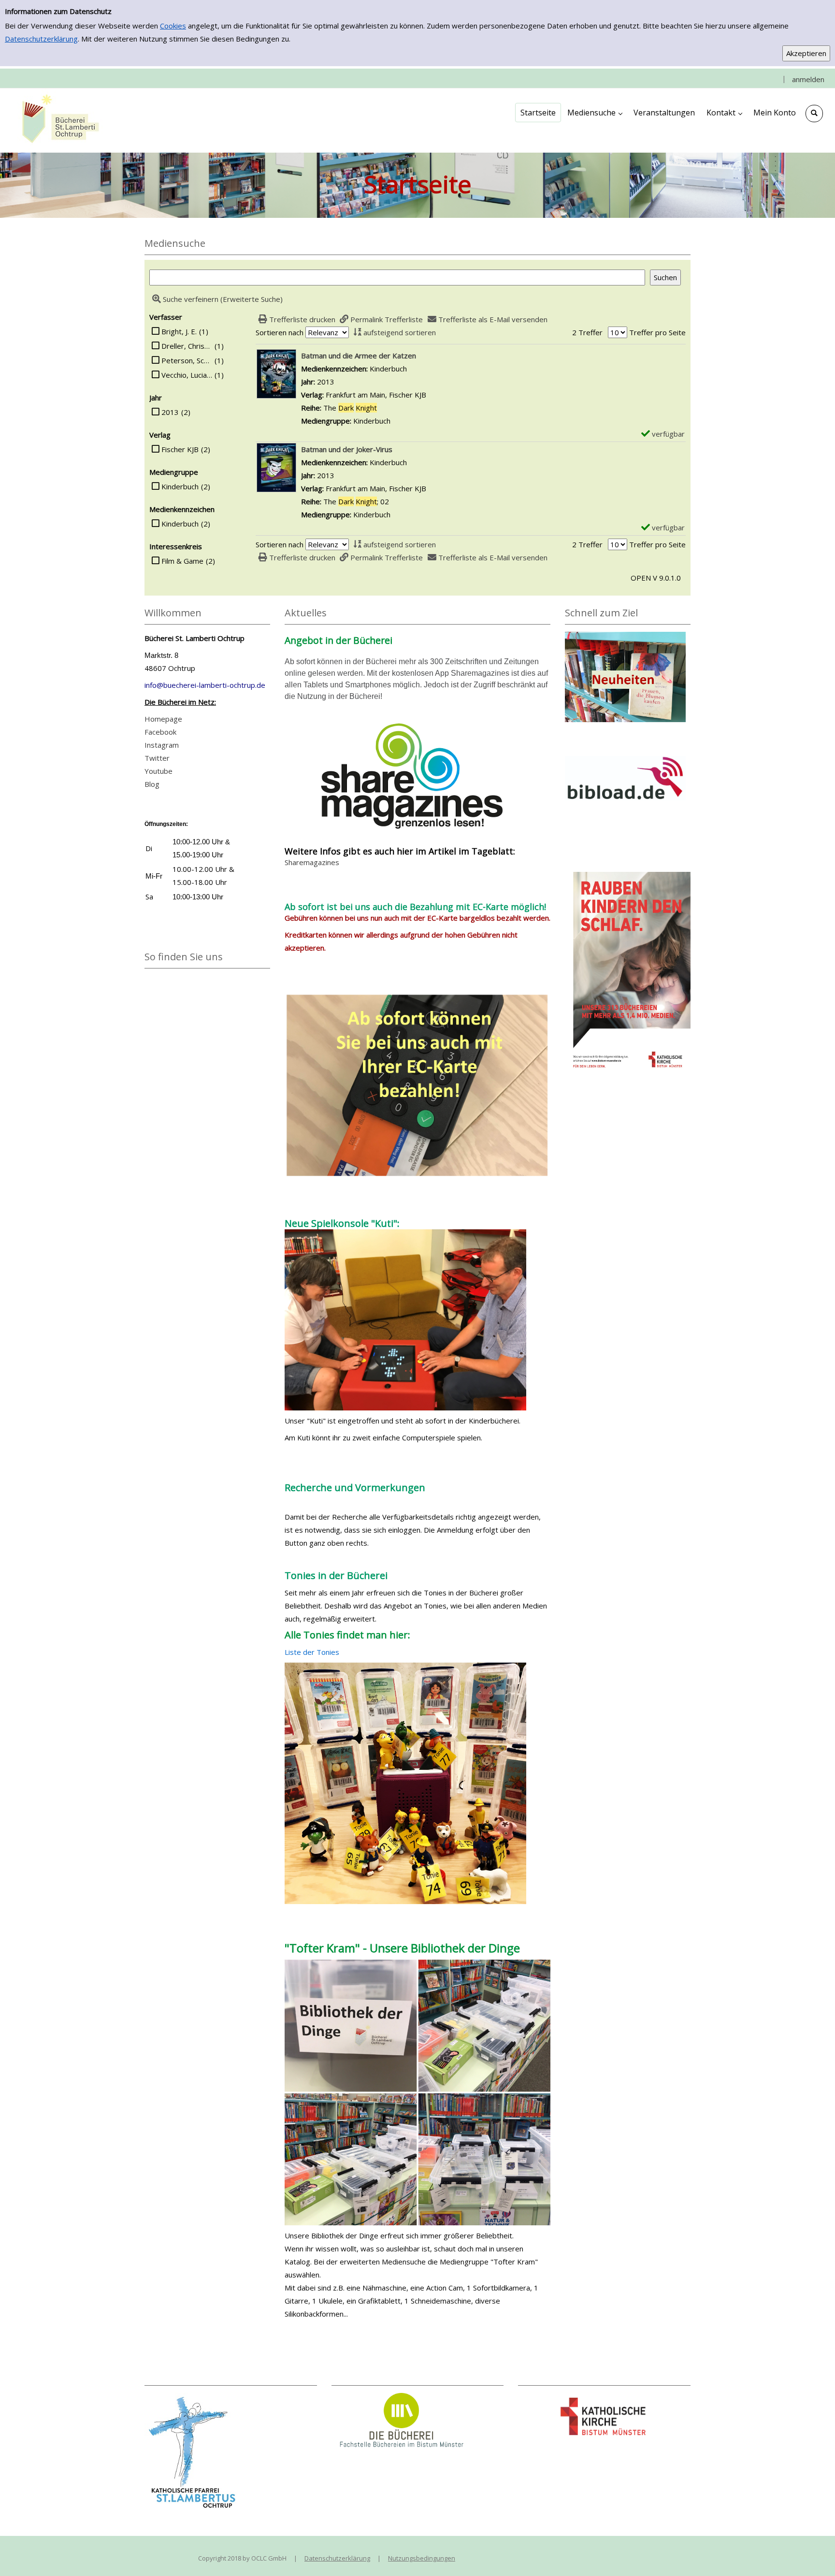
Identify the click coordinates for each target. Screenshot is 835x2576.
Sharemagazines (312, 862)
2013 (170, 412)
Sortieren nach (280, 332)
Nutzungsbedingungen (422, 2558)
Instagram (162, 745)
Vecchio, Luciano (187, 375)
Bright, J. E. (179, 331)
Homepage (163, 719)
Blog (152, 784)
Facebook (160, 732)
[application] (595, 113)
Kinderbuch (180, 486)
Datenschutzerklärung (41, 39)
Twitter (157, 758)
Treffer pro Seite (657, 332)
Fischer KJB (180, 449)
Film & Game (182, 561)
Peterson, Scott (187, 360)
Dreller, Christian (187, 346)
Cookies (173, 26)
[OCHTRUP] (58, 120)
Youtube (158, 771)
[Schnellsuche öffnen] (814, 114)
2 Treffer (587, 332)
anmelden (808, 79)
